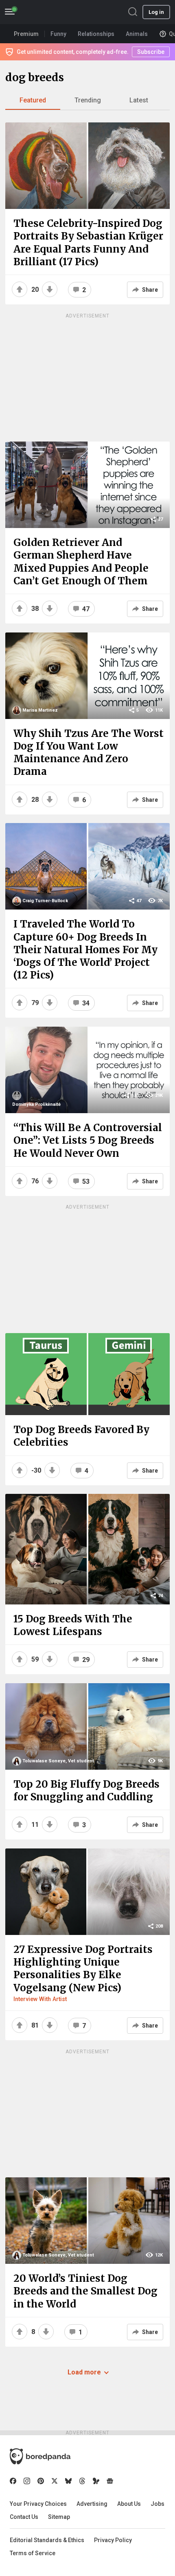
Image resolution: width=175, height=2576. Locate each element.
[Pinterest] (41, 2481)
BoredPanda (48, 12)
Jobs (157, 2504)
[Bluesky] (68, 2481)
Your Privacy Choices (38, 2504)
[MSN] (96, 2481)
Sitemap (59, 2517)
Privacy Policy (113, 2540)
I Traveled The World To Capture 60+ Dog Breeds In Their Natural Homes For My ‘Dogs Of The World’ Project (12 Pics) (85, 950)
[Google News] (110, 2481)
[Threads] (82, 2481)
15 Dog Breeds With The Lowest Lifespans (73, 1625)
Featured (33, 100)
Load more (84, 2372)
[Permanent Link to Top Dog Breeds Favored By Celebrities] (87, 1374)
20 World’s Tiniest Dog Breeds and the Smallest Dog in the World (85, 2291)
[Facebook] (13, 2481)
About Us (129, 2504)
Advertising (92, 2504)
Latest (139, 100)
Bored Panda (40, 2456)
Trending (88, 100)
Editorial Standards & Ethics (47, 2540)
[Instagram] (27, 2481)
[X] (55, 2481)
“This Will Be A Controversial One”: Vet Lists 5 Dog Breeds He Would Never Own (88, 1140)
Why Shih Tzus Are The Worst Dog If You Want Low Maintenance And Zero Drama (89, 753)
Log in (156, 12)
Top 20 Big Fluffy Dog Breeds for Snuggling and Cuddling (86, 1791)
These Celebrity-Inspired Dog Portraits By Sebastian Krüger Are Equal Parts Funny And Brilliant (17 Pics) (88, 243)
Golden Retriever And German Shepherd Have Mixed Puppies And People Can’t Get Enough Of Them (81, 562)
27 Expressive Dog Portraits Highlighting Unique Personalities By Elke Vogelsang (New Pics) (83, 1969)
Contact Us (24, 2517)
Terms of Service (33, 2553)
